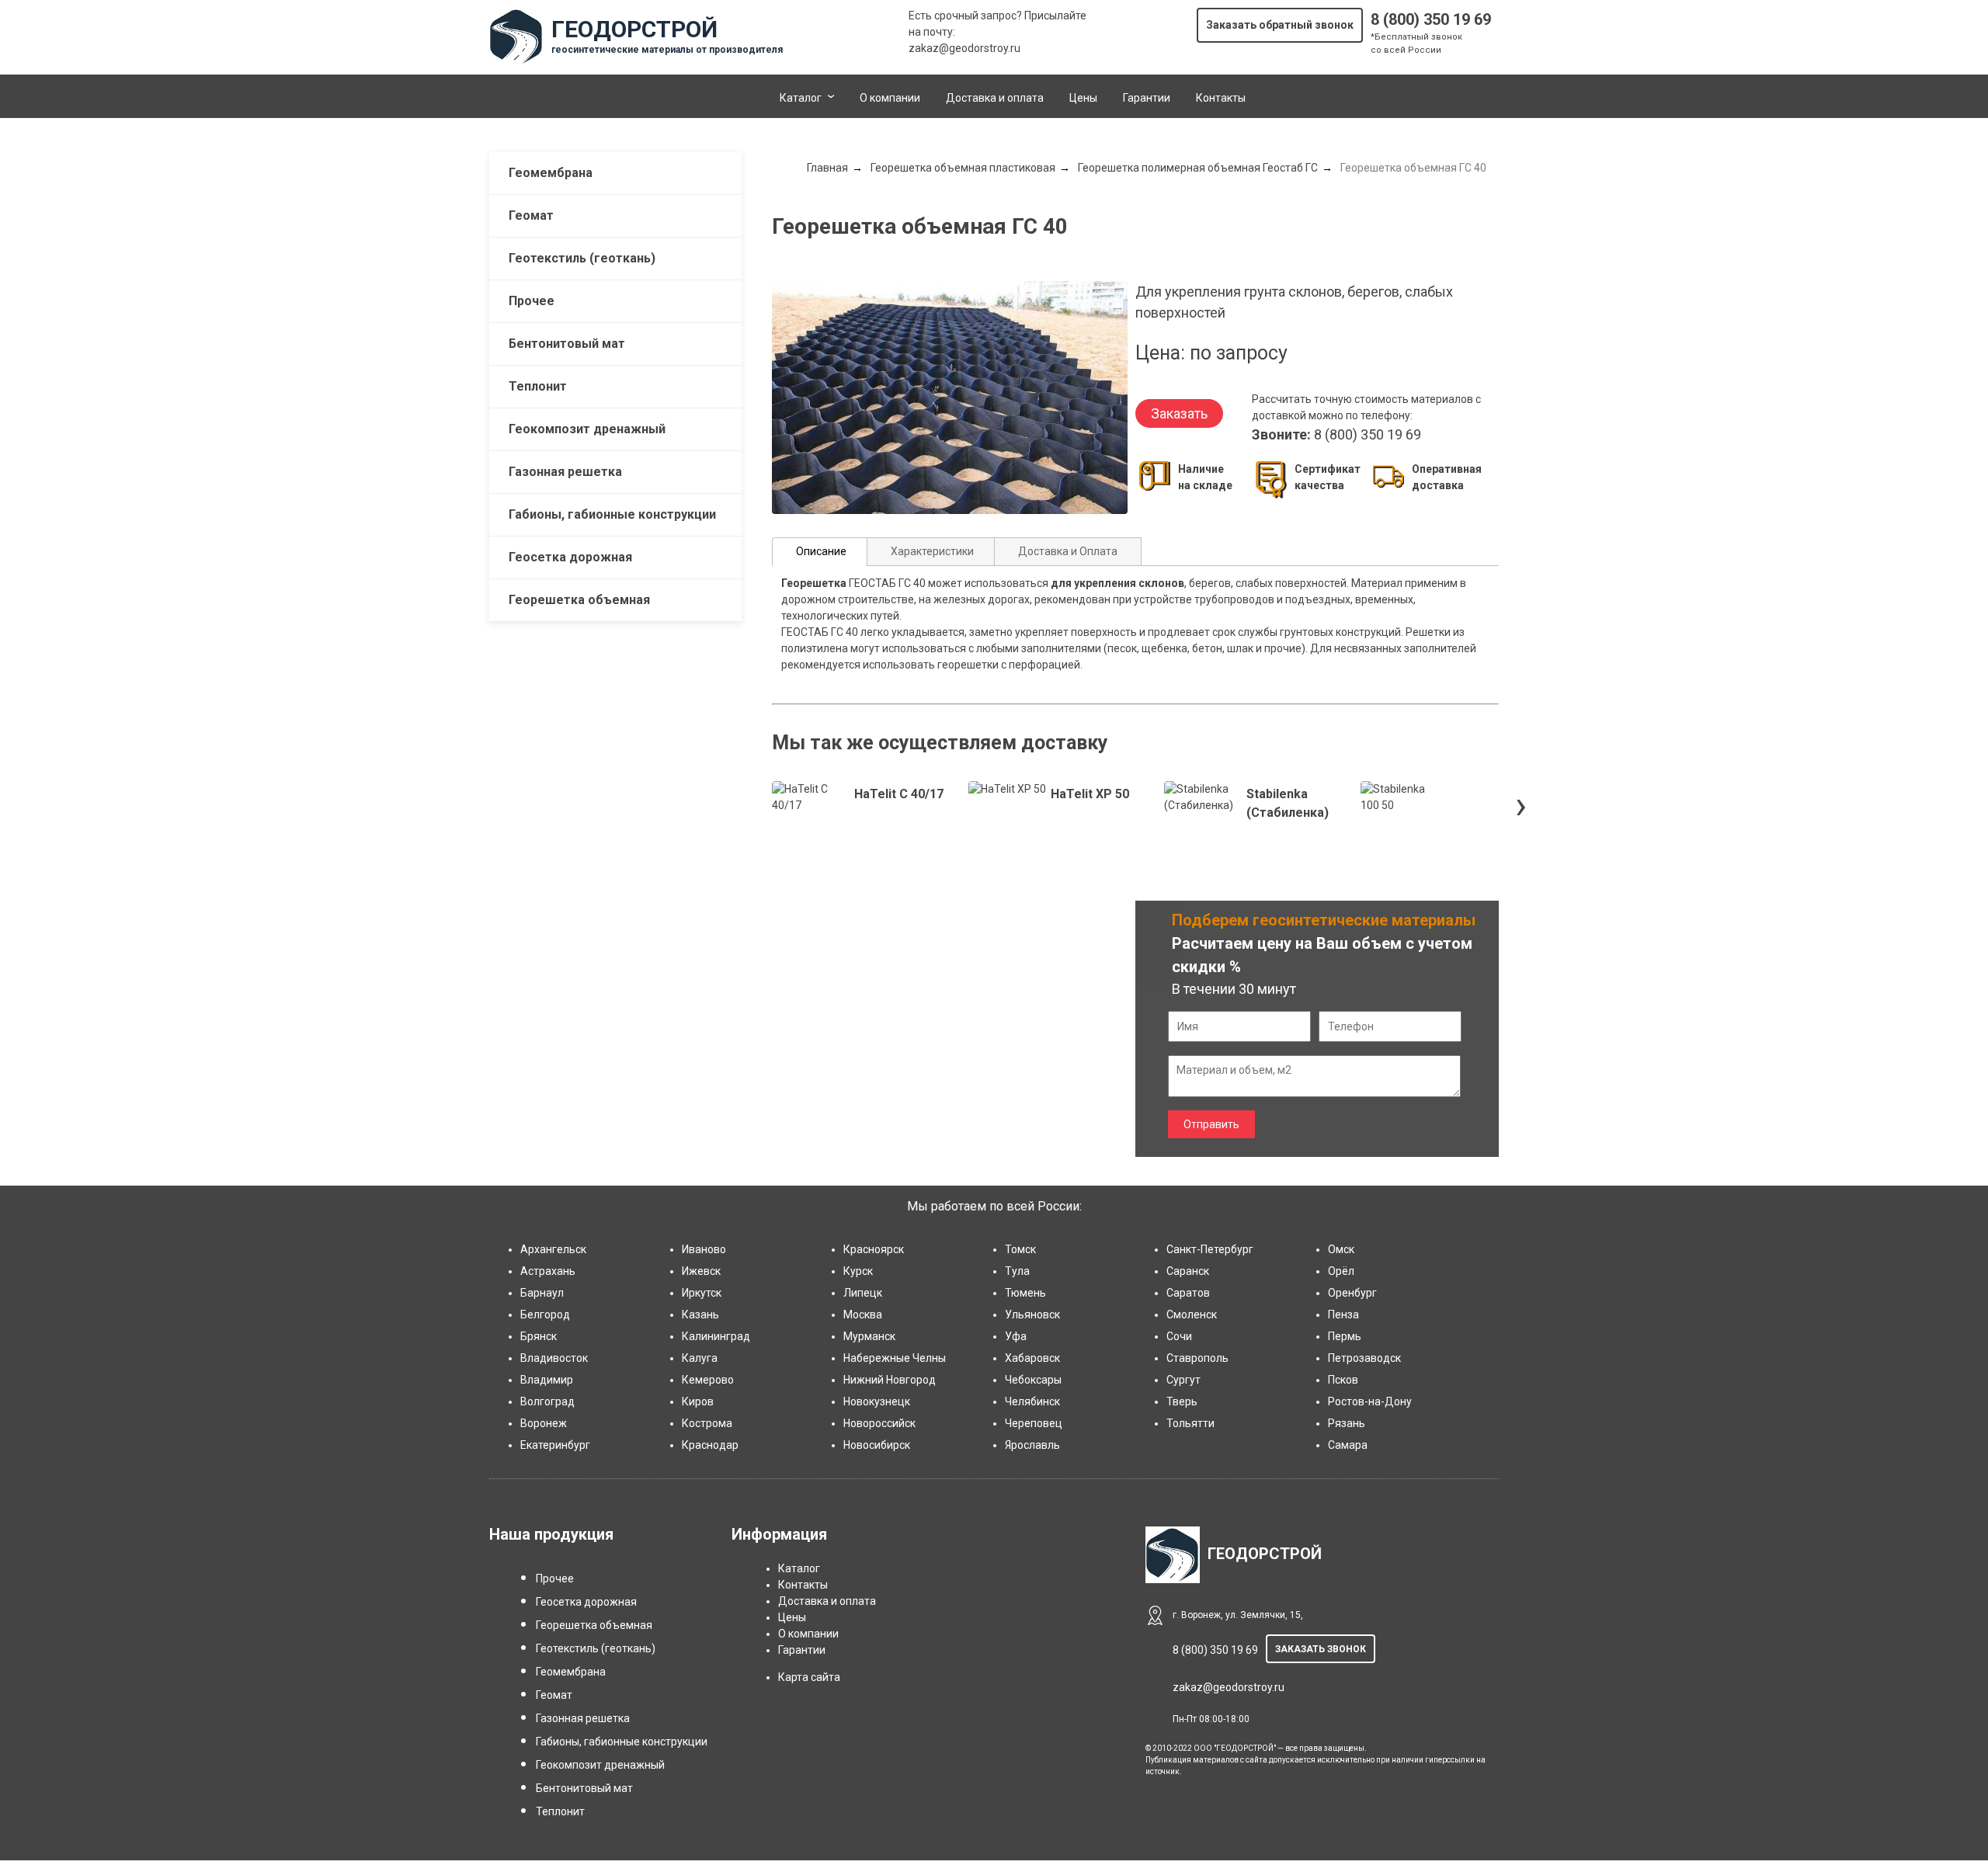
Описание (821, 551)
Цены (1083, 98)
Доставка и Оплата (1068, 551)
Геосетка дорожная (570, 557)
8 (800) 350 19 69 (1431, 19)
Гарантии (1147, 98)
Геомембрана (551, 173)
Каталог (801, 98)
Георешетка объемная (579, 600)
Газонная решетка (565, 472)
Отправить (1211, 1124)
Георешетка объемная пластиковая (963, 168)
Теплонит (538, 386)
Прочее (532, 301)
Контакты (1221, 98)
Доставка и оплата (995, 98)
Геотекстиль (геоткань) (582, 258)
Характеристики (932, 551)
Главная (827, 168)
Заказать (1179, 413)
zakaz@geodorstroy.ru (964, 48)
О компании (890, 98)
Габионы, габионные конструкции (612, 514)
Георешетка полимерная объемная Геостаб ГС (1198, 168)
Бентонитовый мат (567, 344)
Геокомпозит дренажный (587, 429)
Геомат (531, 215)
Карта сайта (809, 1677)
